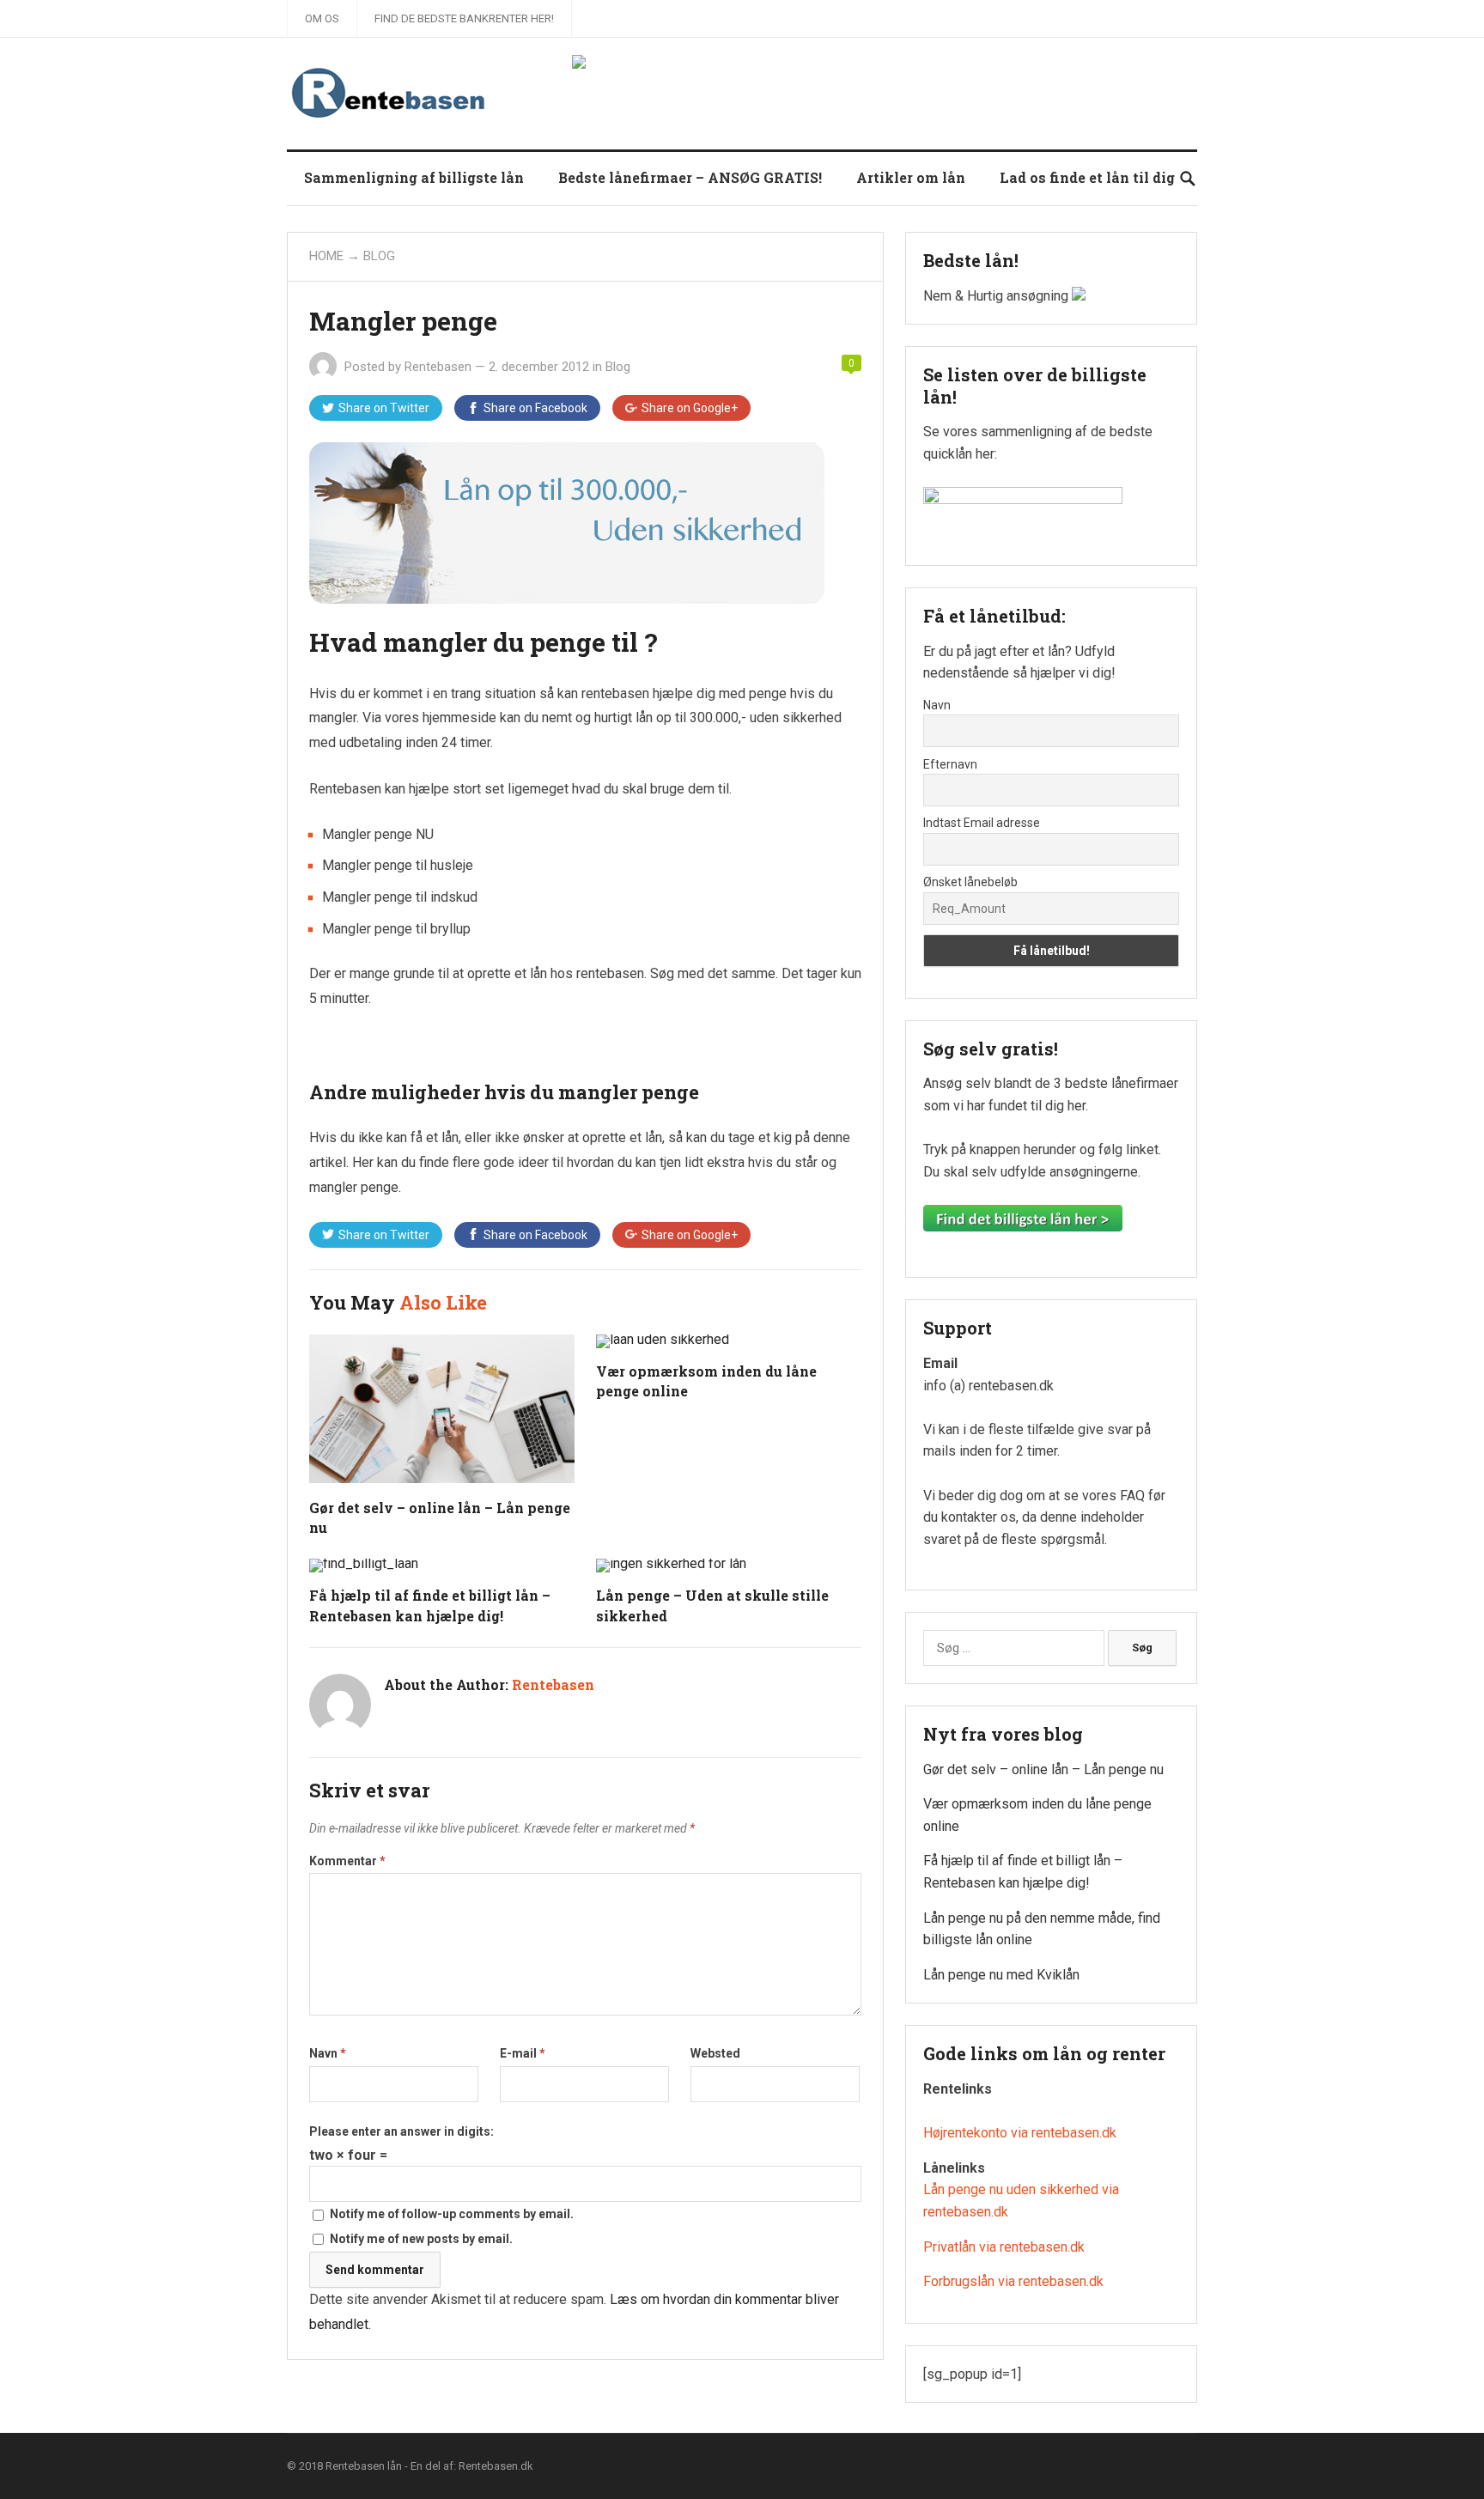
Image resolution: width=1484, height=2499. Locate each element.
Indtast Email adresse (982, 823)
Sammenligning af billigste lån (414, 177)
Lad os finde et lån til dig (1087, 177)
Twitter (384, 408)
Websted (715, 2053)
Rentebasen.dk (496, 2466)
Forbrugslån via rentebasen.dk (1013, 2281)
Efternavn (950, 764)
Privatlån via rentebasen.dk (1004, 2247)
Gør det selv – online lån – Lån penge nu (1043, 1769)
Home (326, 256)
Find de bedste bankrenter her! (464, 18)
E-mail (523, 2053)
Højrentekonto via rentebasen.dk (1020, 2133)
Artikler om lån (911, 177)
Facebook (535, 408)
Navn (328, 2053)
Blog (379, 256)
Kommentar (347, 1861)
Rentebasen (438, 367)
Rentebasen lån (364, 2466)
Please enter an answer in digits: (401, 2131)
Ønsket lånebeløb (970, 882)
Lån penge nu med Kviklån (1001, 1975)
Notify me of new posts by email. (421, 2239)
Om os (322, 18)
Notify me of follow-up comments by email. (452, 2214)
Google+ (690, 408)
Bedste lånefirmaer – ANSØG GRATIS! (690, 177)
